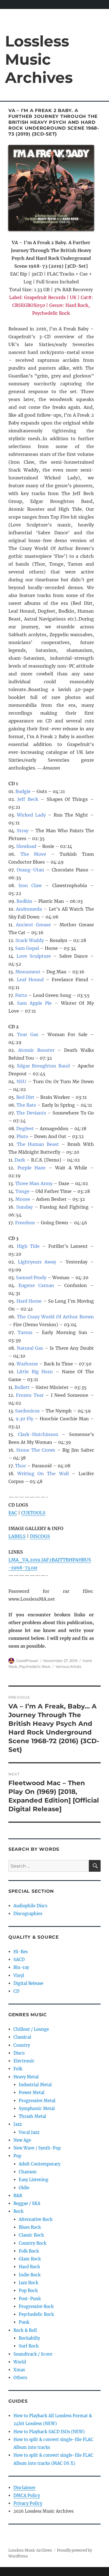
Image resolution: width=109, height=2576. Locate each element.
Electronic (24, 2061)
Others (20, 2378)
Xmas (19, 2370)
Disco (19, 2053)
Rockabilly (29, 2338)
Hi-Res (21, 1952)
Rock (18, 2211)
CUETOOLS (33, 1513)
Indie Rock (30, 2275)
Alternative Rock (36, 2219)
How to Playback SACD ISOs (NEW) (49, 2432)
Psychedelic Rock (35, 1666)
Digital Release (28, 1983)
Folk (18, 2069)
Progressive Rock (36, 2306)
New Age (22, 2140)
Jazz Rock (29, 2283)
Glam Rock (30, 2259)
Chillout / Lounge (31, 2029)
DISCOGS (40, 1536)
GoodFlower (27, 1661)
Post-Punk (30, 2299)
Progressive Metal (37, 2101)
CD (16, 1991)
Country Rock (33, 2243)
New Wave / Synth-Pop (37, 2148)
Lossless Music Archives (39, 59)
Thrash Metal (32, 2116)
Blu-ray (21, 1967)
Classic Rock (31, 2235)
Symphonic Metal (37, 2108)
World (20, 2362)
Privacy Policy (28, 2503)
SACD (19, 1960)
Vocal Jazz (29, 2132)
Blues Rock (30, 2227)
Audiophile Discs (30, 1906)
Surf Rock (29, 2346)
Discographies (28, 1914)
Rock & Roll (25, 2330)
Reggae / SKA (27, 2203)
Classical (22, 2037)
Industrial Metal (35, 2085)
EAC (13, 1513)
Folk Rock (29, 2251)
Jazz (18, 2124)
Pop (17, 2156)
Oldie (24, 2188)
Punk (24, 2322)
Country (22, 2045)
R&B (18, 2196)
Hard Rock (29, 2267)
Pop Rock (28, 2291)
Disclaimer (24, 2488)
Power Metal (32, 2093)
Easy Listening (34, 2180)
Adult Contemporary (40, 2164)
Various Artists (68, 1666)
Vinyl (19, 1975)
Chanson (28, 2172)
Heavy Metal (26, 2077)
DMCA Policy (27, 2495)
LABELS (17, 1536)
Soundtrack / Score (33, 2354)
